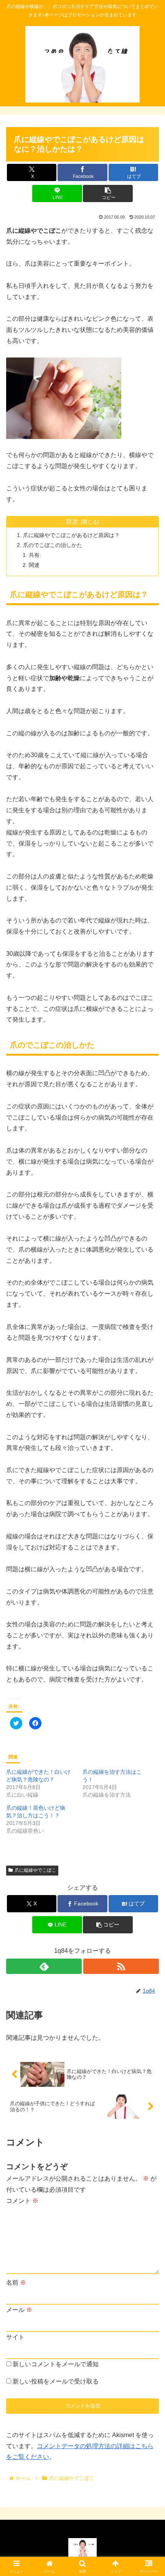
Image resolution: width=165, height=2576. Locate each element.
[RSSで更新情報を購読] (121, 1966)
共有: (35, 555)
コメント (22, 2201)
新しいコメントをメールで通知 (56, 2364)
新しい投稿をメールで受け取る (56, 2381)
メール (19, 2310)
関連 (34, 565)
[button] (108, 193)
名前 (16, 2283)
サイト (15, 2337)
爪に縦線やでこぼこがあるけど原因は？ (71, 535)
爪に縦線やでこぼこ (35, 1870)
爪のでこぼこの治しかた (53, 545)
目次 (72, 522)
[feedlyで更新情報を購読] (44, 1966)
